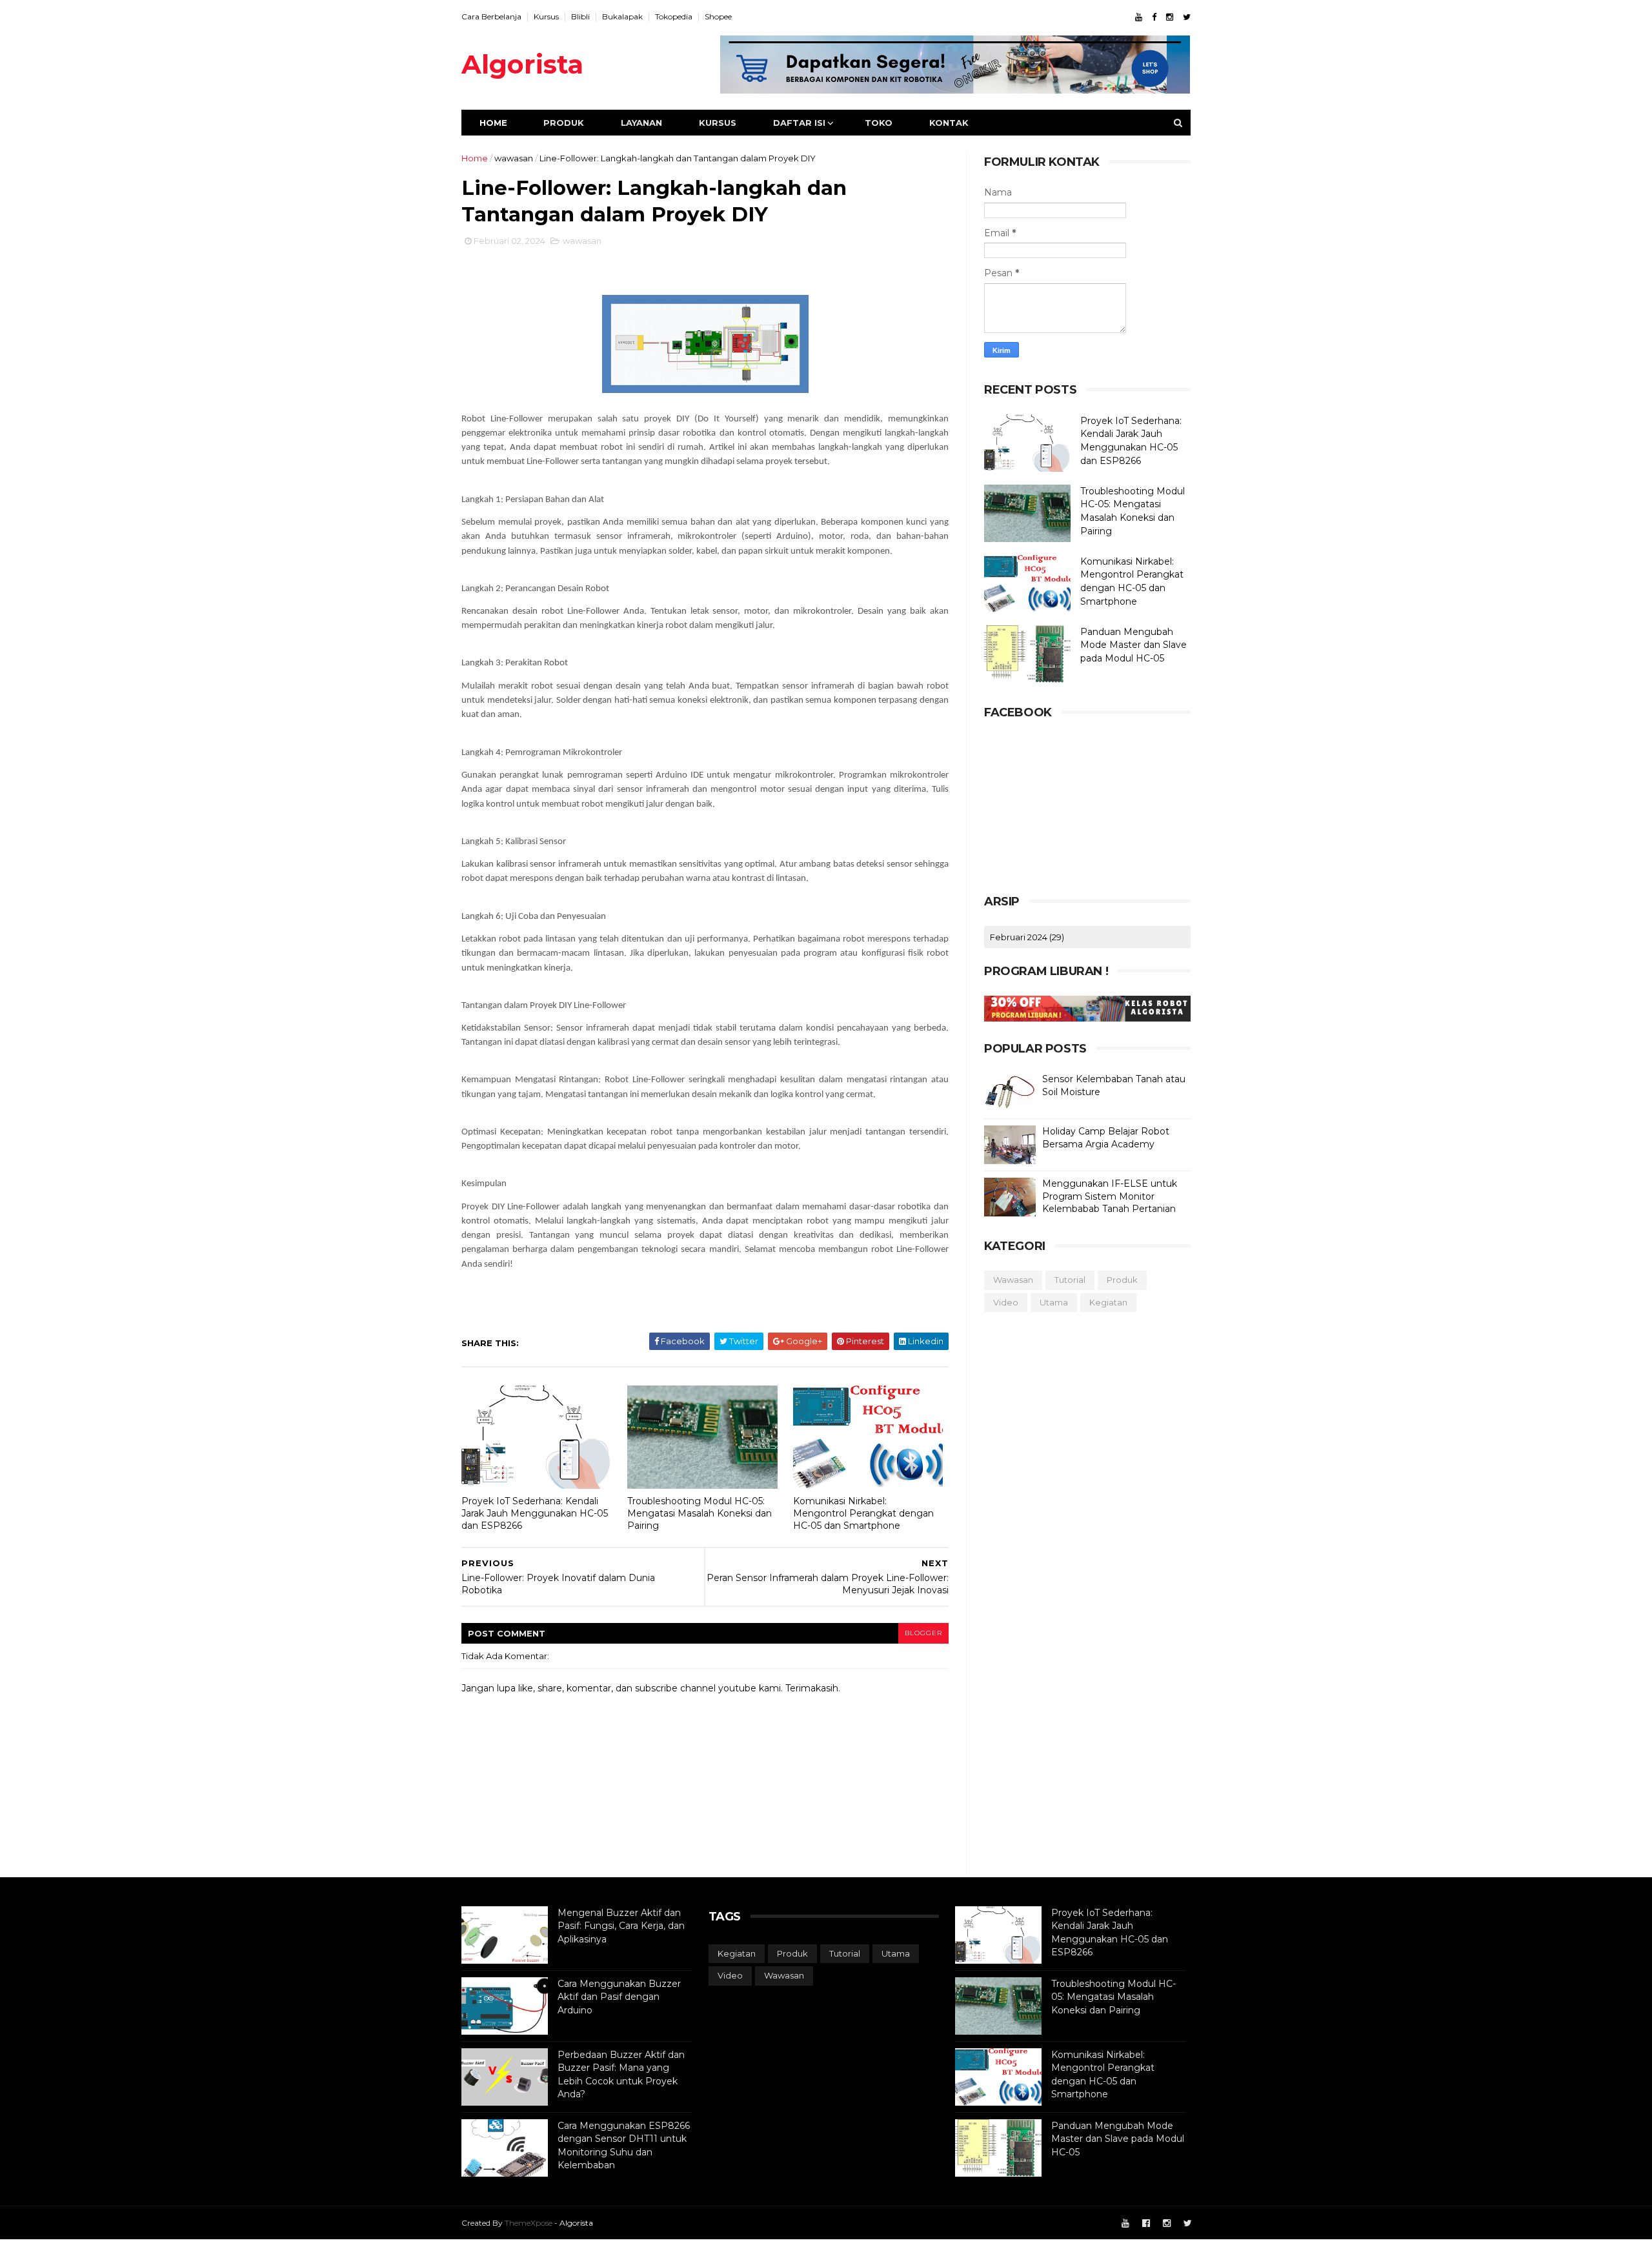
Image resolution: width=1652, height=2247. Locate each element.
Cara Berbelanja (491, 16)
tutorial (1070, 1280)
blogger (923, 1633)
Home (493, 123)
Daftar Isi (799, 123)
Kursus (546, 16)
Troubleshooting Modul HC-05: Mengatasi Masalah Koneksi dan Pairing (700, 1513)
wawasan (514, 158)
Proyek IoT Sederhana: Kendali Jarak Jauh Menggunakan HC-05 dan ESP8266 (535, 1513)
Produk (564, 123)
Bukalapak (622, 16)
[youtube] (1139, 17)
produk (1122, 1280)
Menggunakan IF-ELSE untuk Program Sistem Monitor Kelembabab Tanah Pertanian (1110, 1196)
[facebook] (1154, 17)
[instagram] (1170, 17)
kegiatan (1108, 1302)
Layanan (641, 123)
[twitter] (1187, 17)
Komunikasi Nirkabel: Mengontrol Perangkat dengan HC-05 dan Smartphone (863, 1513)
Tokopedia (674, 16)
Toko (879, 123)
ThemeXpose (529, 2223)
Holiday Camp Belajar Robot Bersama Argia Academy (1106, 1138)
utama (1054, 1302)
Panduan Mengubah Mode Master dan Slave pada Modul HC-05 (1133, 645)
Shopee (718, 16)
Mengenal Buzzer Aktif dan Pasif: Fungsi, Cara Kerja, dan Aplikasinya (621, 1926)
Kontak (949, 123)
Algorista (522, 64)
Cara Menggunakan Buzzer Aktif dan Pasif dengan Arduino (619, 1997)
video (1006, 1302)
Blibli (580, 16)
